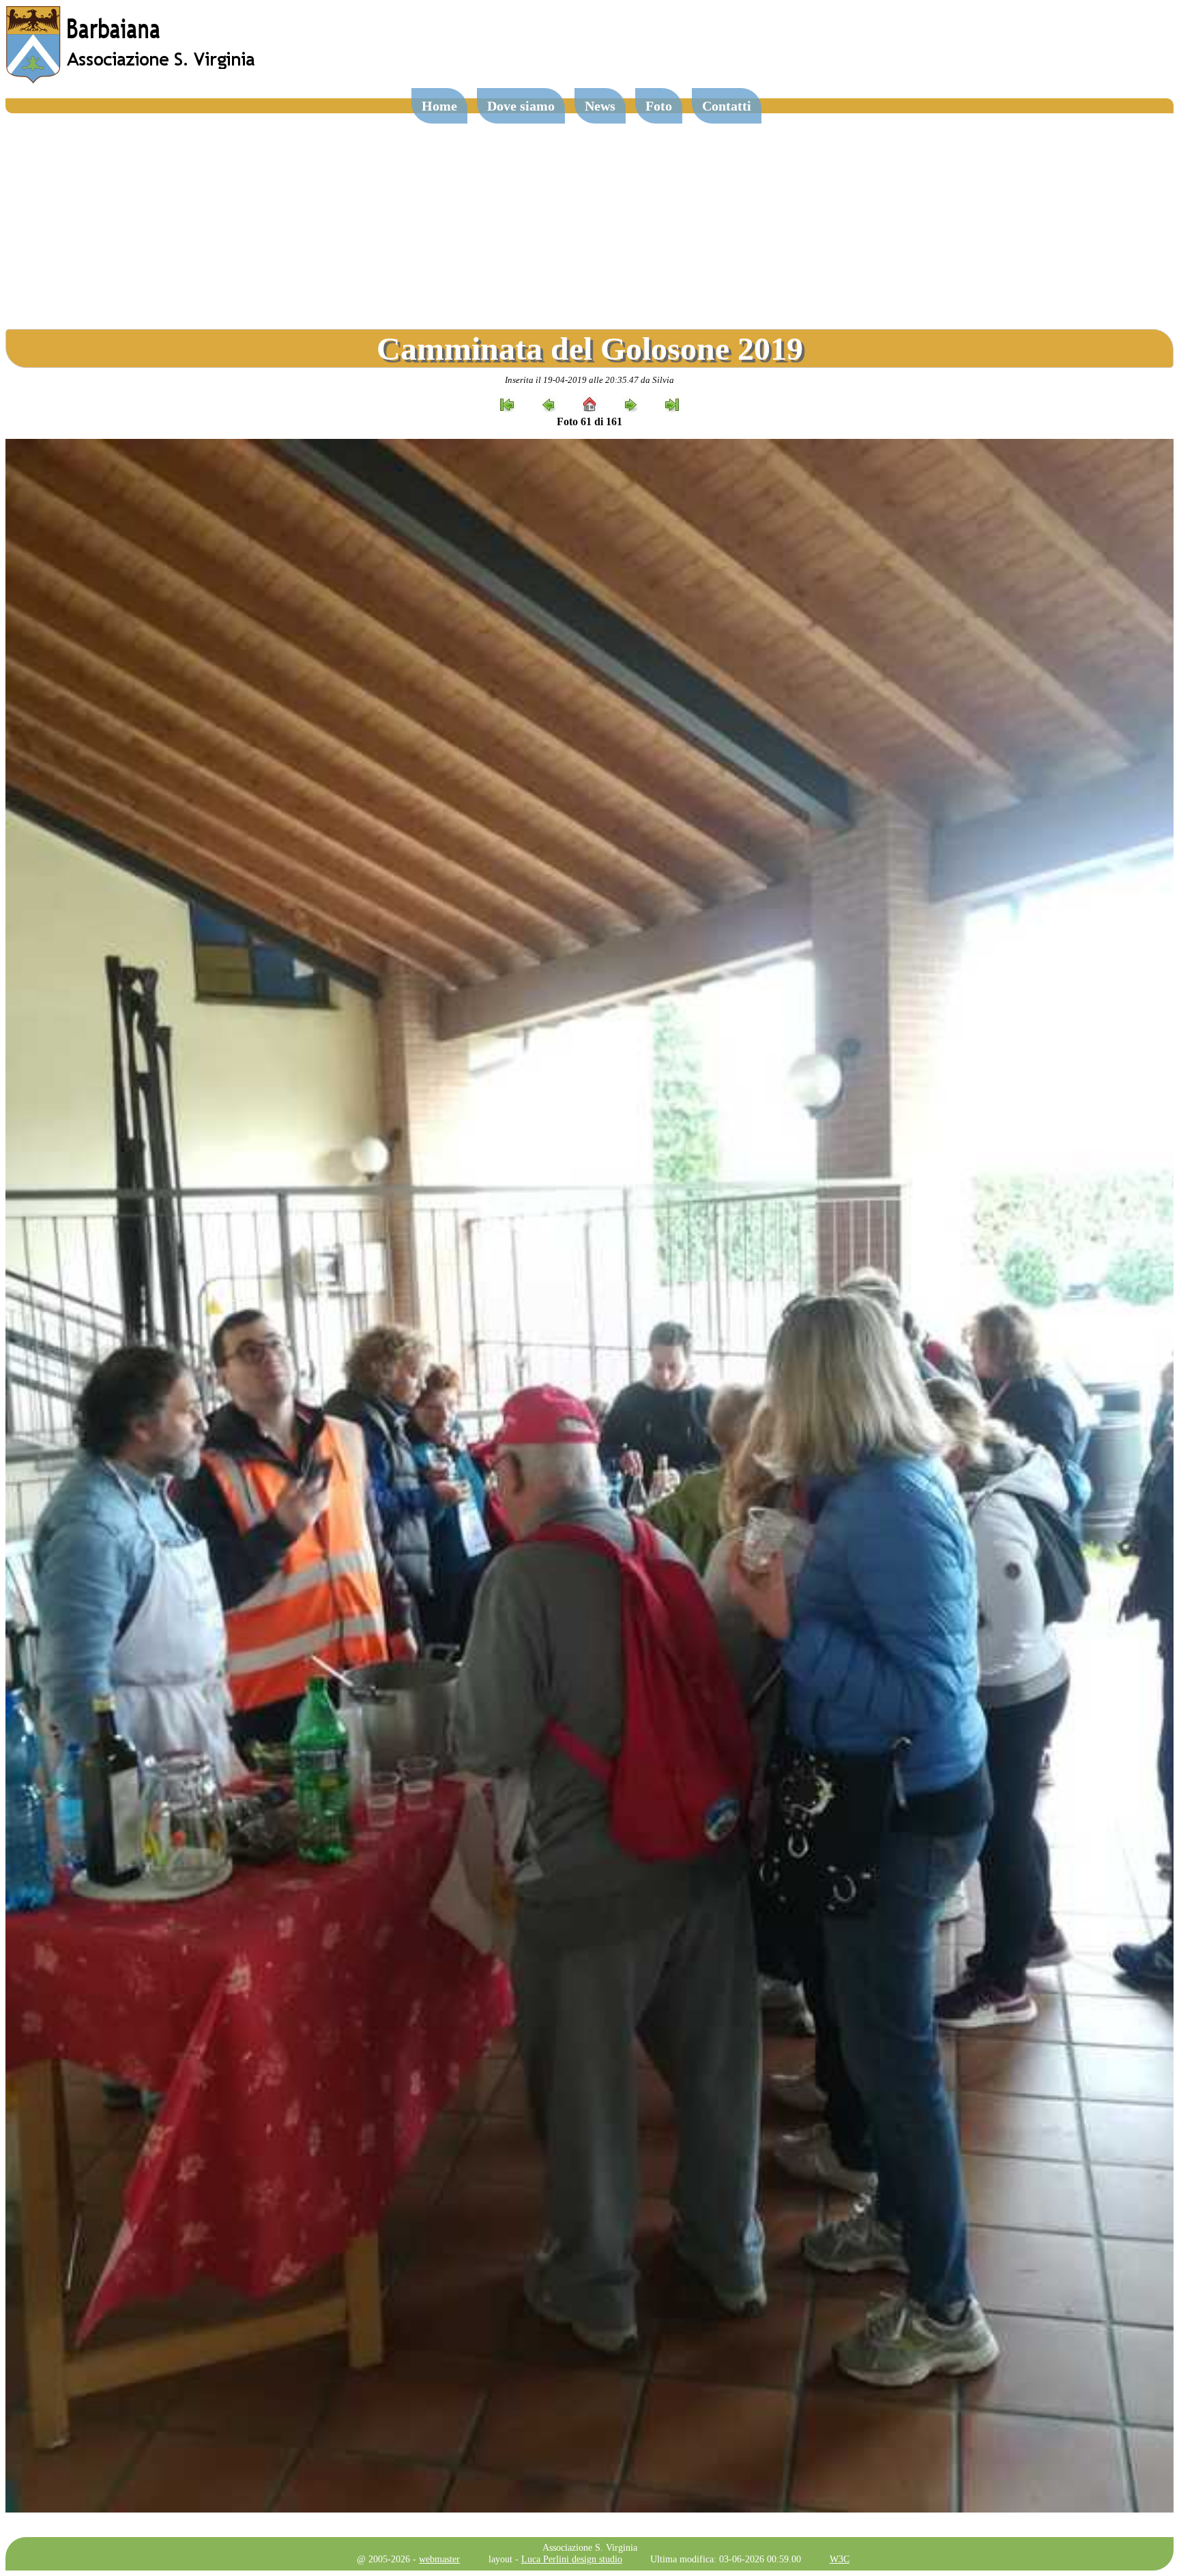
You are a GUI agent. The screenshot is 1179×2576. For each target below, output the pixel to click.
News (600, 106)
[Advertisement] (589, 216)
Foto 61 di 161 (589, 421)
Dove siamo (521, 106)
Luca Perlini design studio (572, 2559)
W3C (840, 2559)
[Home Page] (132, 80)
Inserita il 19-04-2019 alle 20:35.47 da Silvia (589, 380)
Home (439, 106)
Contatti (727, 106)
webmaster (439, 2559)
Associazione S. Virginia (590, 2547)
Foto (659, 106)
